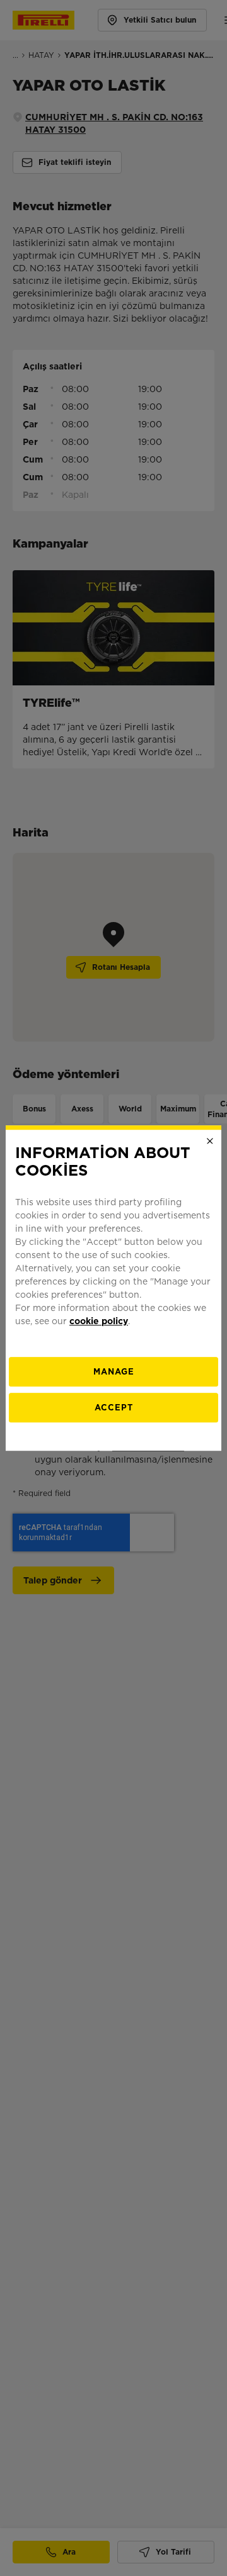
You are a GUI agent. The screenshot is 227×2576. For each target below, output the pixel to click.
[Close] (210, 1141)
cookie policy (99, 1321)
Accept (114, 1408)
